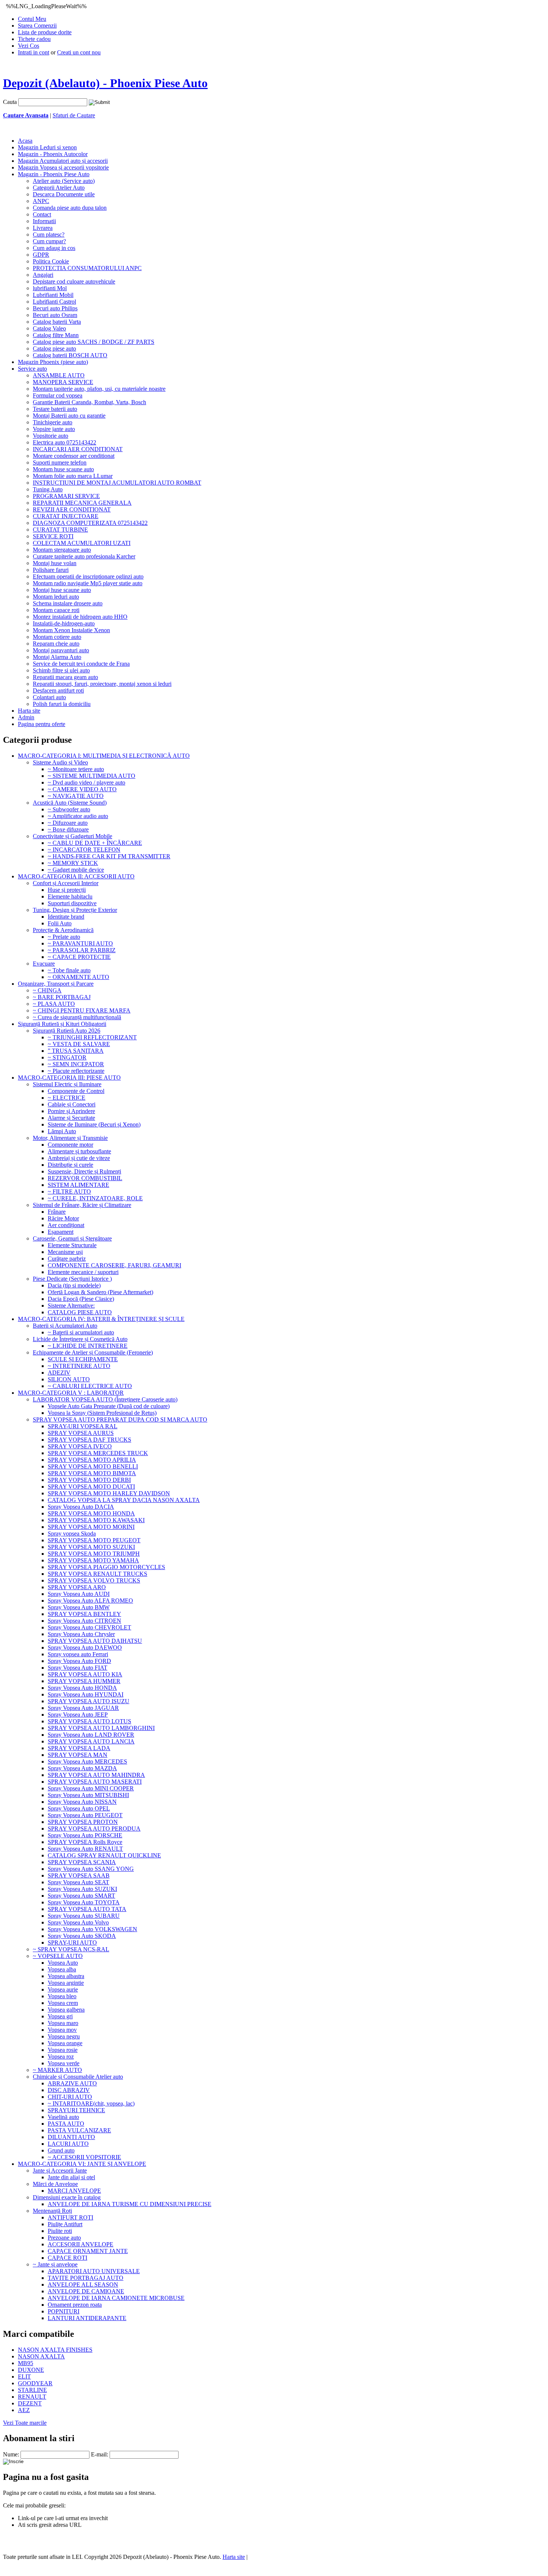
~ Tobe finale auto (69, 970)
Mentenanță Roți (52, 2211)
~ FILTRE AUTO (69, 1192)
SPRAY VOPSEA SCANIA (82, 1862)
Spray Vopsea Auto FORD (79, 1661)
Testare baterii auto (55, 409)
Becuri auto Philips (55, 308)
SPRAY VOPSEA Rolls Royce (85, 1842)
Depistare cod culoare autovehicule (74, 281)
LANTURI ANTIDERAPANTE (87, 2318)
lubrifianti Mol (50, 288)
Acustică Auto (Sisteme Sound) (70, 803)
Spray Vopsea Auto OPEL (79, 1808)
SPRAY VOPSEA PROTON (83, 1822)
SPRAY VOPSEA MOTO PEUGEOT (94, 1540)
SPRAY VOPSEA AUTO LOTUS (89, 1721)
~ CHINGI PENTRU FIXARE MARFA (82, 1010)
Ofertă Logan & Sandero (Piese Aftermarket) (100, 1292)
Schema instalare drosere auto (68, 603)
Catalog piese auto (54, 348)
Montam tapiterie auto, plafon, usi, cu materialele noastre (99, 389)
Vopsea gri (60, 2016)
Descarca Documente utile (64, 194)
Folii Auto (60, 923)
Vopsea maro (63, 2023)
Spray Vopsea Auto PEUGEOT (85, 1815)
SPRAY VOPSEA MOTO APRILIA (92, 1460)
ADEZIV (59, 1373)
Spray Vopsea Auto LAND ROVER (91, 1735)
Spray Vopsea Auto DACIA (81, 1507)
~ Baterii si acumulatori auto (81, 1332)
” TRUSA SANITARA (76, 1051)
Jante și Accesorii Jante (60, 2171)
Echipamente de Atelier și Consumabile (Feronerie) (93, 1352)
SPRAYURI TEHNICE (76, 2110)
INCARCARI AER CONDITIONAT (78, 449)
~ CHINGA (47, 990)
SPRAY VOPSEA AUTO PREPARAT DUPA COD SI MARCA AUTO (120, 1420)
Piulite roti (60, 2231)
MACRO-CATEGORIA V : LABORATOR (71, 1393)
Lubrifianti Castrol (54, 302)
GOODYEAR (35, 2383)
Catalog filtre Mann (56, 335)
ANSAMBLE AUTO (59, 375)
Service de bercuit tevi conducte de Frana (81, 664)
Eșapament (61, 1232)
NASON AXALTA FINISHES (55, 2350)
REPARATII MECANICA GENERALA (82, 503)
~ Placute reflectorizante (76, 1071)
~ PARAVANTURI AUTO (80, 943)
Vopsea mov (62, 2030)
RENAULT (32, 2397)
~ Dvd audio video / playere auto (86, 782)
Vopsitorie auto (51, 436)
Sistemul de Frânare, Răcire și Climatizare (82, 1205)
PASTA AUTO (66, 2124)
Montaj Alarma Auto (57, 657)
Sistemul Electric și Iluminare (67, 1084)
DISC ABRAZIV (69, 2090)
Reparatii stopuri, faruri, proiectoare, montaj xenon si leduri (102, 684)
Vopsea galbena (66, 2010)
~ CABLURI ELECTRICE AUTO (90, 1386)
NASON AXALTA (41, 2356)
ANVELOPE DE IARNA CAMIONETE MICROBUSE (116, 2298)
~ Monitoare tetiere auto (76, 769)
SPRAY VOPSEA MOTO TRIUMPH (94, 1554)
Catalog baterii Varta (57, 322)
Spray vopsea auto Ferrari (78, 1654)
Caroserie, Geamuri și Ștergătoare (72, 1238)
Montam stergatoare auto (62, 550)
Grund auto (61, 2150)
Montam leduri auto (56, 597)
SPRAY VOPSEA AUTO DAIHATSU (95, 1641)
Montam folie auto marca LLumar (73, 476)
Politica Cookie (51, 261)
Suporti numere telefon (60, 462)
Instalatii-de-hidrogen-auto (64, 623)
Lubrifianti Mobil (53, 295)
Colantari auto (49, 697)
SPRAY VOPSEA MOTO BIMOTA (92, 1473)
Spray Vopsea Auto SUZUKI (82, 1889)
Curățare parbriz (67, 1259)
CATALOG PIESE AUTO (80, 1312)
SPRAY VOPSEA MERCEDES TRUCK (98, 1453)
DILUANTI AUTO (71, 2137)
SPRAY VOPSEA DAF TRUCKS (89, 1440)
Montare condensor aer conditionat (74, 456)
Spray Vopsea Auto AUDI (79, 1594)
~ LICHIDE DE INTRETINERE (88, 1346)
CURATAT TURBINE (60, 530)
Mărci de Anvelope (55, 2184)
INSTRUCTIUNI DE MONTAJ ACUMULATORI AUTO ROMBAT (117, 483)
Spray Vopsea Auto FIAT (78, 1668)
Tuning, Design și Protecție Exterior (75, 910)
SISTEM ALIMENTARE (78, 1185)
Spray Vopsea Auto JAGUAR (83, 1708)
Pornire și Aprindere (71, 1111)
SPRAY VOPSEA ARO (77, 1587)
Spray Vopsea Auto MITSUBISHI (88, 1795)
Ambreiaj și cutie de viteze (79, 1158)
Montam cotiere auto (57, 637)
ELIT (24, 2377)
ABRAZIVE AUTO (72, 2083)
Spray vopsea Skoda (72, 1533)
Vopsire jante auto (54, 429)
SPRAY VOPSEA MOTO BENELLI (93, 1466)
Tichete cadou (34, 39)
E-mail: (100, 2454)
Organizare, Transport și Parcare (56, 984)
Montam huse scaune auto (63, 469)
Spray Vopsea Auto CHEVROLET (89, 1627)
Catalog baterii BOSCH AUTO (70, 355)
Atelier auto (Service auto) (64, 181)
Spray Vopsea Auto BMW (79, 1607)
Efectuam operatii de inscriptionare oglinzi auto (88, 576)
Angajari (43, 275)
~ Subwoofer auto (69, 809)
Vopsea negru (64, 2036)
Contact (42, 214)
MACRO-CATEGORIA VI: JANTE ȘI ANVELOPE (82, 2164)
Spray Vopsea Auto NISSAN (82, 1802)
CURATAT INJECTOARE (66, 516)
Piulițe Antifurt (65, 2224)
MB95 (26, 2363)
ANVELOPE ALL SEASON (83, 2285)
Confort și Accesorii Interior (66, 883)
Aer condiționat (66, 1225)
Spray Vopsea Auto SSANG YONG (91, 1869)
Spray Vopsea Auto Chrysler (81, 1634)
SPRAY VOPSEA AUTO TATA (87, 1909)
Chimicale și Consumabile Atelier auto (78, 2077)
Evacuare (44, 964)
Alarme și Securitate (71, 1118)
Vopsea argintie (66, 1983)
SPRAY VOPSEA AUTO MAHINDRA (96, 1775)
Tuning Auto (48, 489)
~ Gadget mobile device (76, 870)
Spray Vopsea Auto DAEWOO (85, 1647)
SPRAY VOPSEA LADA (79, 1748)
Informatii (44, 221)
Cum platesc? (49, 235)
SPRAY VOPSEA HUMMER (84, 1681)
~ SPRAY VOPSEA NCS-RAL (71, 1949)
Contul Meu (32, 19)
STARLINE (32, 2390)
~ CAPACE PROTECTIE (79, 957)
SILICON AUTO (69, 1379)
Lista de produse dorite (45, 32)
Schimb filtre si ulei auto (61, 670)
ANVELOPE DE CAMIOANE (86, 2291)
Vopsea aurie (63, 1989)
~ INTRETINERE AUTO (79, 1366)
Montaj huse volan (55, 563)
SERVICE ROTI (53, 536)
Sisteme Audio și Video (60, 762)
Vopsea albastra (66, 1976)
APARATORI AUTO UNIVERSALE (94, 2271)
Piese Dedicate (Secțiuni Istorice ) (72, 1279)
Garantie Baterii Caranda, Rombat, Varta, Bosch (89, 402)
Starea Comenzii (37, 26)
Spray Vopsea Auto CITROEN (84, 1621)
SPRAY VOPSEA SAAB (79, 1875)
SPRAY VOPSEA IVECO (80, 1446)
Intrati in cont (34, 52)
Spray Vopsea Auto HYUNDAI (86, 1694)
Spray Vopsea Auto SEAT (78, 1882)
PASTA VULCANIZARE (79, 2130)
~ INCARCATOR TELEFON (84, 850)
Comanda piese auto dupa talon (70, 208)
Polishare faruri (51, 570)
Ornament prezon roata (75, 2305)
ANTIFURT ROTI (70, 2217)
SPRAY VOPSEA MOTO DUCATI (91, 1487)
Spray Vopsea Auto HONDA (82, 1688)
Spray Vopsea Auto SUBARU (84, 1916)
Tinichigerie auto (53, 422)
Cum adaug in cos (54, 248)
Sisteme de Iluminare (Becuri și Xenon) (94, 1124)
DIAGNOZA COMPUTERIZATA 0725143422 (90, 523)
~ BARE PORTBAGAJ (62, 997)
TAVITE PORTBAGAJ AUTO (86, 2278)
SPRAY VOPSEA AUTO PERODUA (94, 1829)
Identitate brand (66, 917)
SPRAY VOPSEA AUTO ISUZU (89, 1701)
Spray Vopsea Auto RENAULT (85, 1849)
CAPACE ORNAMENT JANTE (88, 2251)
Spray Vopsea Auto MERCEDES (87, 1761)
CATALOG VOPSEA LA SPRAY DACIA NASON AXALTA (124, 1500)
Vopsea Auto (63, 1963)
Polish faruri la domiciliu (62, 704)
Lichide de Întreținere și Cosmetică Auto (80, 1339)
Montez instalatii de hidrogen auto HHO (80, 617)
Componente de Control (76, 1091)
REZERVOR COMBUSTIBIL (85, 1178)
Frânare (57, 1212)
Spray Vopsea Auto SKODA (82, 1936)
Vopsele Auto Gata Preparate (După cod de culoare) (109, 1406)
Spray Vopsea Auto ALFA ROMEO (90, 1601)
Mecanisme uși (65, 1252)
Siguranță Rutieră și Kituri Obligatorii (62, 1024)
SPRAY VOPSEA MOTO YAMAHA (93, 1560)
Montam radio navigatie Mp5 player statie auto (88, 583)
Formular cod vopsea (58, 395)
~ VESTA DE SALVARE (79, 1044)
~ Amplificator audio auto (78, 816)
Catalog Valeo (49, 328)
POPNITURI (64, 2311)
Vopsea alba (62, 1969)
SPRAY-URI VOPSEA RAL (83, 1426)
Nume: (11, 2454)
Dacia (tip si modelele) (74, 1285)
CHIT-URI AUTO (70, 2097)
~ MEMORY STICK (73, 863)
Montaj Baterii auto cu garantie (69, 416)
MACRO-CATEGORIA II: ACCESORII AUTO (76, 876)
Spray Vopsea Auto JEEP (78, 1715)
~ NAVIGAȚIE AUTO (76, 796)
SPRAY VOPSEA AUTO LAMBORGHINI (101, 1728)
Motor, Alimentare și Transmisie (70, 1138)
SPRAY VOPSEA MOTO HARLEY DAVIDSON (109, 1493)
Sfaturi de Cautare (74, 115)
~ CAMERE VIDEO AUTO (82, 789)
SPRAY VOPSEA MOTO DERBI (89, 1480)
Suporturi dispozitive (72, 903)
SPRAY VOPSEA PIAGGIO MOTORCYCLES (106, 1567)
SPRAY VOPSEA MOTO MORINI (91, 1527)
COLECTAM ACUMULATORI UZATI (82, 543)
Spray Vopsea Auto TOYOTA (84, 1902)
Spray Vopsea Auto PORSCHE (85, 1835)
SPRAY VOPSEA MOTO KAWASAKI (96, 1520)
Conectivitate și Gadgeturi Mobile (73, 836)
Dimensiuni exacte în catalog (67, 2197)
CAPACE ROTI (67, 2258)
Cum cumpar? (49, 241)
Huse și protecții (67, 890)
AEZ (24, 2410)
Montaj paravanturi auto (61, 650)
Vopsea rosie (63, 2050)
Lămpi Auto (62, 1131)
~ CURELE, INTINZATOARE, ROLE (95, 1198)
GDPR (41, 255)
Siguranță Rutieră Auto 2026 (67, 1031)
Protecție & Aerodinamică (63, 930)
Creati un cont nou (79, 52)
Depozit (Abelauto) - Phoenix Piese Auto (105, 83)
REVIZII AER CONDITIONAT (72, 509)
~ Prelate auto (64, 937)
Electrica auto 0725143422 (64, 442)
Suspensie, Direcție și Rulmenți (84, 1171)
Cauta (10, 102)
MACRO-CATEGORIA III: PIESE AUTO (69, 1078)
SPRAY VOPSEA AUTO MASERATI (95, 1782)
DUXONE (31, 2370)
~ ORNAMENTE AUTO (78, 977)
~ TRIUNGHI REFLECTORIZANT (92, 1037)
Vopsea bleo (62, 1996)
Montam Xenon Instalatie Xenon (71, 630)
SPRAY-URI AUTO (72, 1943)
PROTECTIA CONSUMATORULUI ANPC (87, 268)
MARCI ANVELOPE (74, 2191)
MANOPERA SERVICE (63, 382)
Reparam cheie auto (56, 644)
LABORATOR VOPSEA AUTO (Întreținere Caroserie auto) (105, 1399)
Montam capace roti (56, 610)
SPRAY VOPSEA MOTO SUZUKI (91, 1547)
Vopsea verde (64, 2063)
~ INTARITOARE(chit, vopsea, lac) (91, 2103)
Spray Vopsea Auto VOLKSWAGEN (92, 1929)
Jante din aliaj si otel (71, 2177)
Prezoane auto (64, 2238)
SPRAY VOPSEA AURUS (81, 1433)
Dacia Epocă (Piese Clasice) (81, 1299)
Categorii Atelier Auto (59, 188)
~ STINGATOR (67, 1057)
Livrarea (43, 228)
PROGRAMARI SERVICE (66, 496)
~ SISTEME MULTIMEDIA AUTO (92, 776)
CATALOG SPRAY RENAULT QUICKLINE (104, 1855)
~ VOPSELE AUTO (58, 1956)
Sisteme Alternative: (71, 1306)
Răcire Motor (63, 1218)
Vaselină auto (63, 2117)
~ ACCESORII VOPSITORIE (84, 2157)
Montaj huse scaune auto (62, 590)
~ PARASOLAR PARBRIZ (82, 950)
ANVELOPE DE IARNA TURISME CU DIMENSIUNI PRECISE (130, 2204)
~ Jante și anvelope (55, 2264)
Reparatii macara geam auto (65, 677)
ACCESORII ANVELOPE (81, 2244)
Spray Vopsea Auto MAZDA (82, 1768)
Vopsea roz (61, 2057)
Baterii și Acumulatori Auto (65, 1326)
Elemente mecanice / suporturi (83, 1272)
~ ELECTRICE (67, 1098)
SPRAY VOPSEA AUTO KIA (85, 1674)
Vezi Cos (29, 46)
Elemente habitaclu (70, 896)
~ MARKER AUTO (57, 2070)
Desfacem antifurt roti (58, 690)
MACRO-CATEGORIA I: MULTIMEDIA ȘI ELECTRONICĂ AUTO (104, 756)
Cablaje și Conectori (72, 1104)
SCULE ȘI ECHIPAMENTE (83, 1359)
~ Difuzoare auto (68, 823)
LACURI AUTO (68, 2144)
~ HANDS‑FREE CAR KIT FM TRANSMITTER (109, 856)
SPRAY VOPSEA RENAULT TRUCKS (97, 1574)
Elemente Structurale (72, 1245)
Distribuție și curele (70, 1165)
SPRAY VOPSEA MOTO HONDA (91, 1513)
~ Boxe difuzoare (68, 829)
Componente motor (70, 1145)
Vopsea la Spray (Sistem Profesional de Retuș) (102, 1413)
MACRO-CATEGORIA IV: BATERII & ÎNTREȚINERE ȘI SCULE (101, 1319)
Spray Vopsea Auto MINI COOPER (91, 1788)
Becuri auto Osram (55, 315)
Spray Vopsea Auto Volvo (78, 1922)
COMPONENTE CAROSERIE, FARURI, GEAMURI (114, 1265)
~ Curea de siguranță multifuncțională (77, 1017)
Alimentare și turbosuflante (79, 1151)
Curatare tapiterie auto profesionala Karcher (84, 556)
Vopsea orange (65, 2043)
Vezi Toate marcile (25, 2423)
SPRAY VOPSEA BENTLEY (84, 1614)
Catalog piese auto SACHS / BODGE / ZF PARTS (94, 342)
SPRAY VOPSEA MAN (78, 1755)
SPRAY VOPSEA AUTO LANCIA (91, 1741)
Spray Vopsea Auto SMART (81, 1896)
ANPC (41, 201)
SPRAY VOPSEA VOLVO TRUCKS (94, 1580)
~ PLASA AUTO (54, 1004)
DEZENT (30, 2403)
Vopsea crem (63, 2003)
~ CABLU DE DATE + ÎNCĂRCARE (95, 843)
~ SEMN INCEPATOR (76, 1064)
